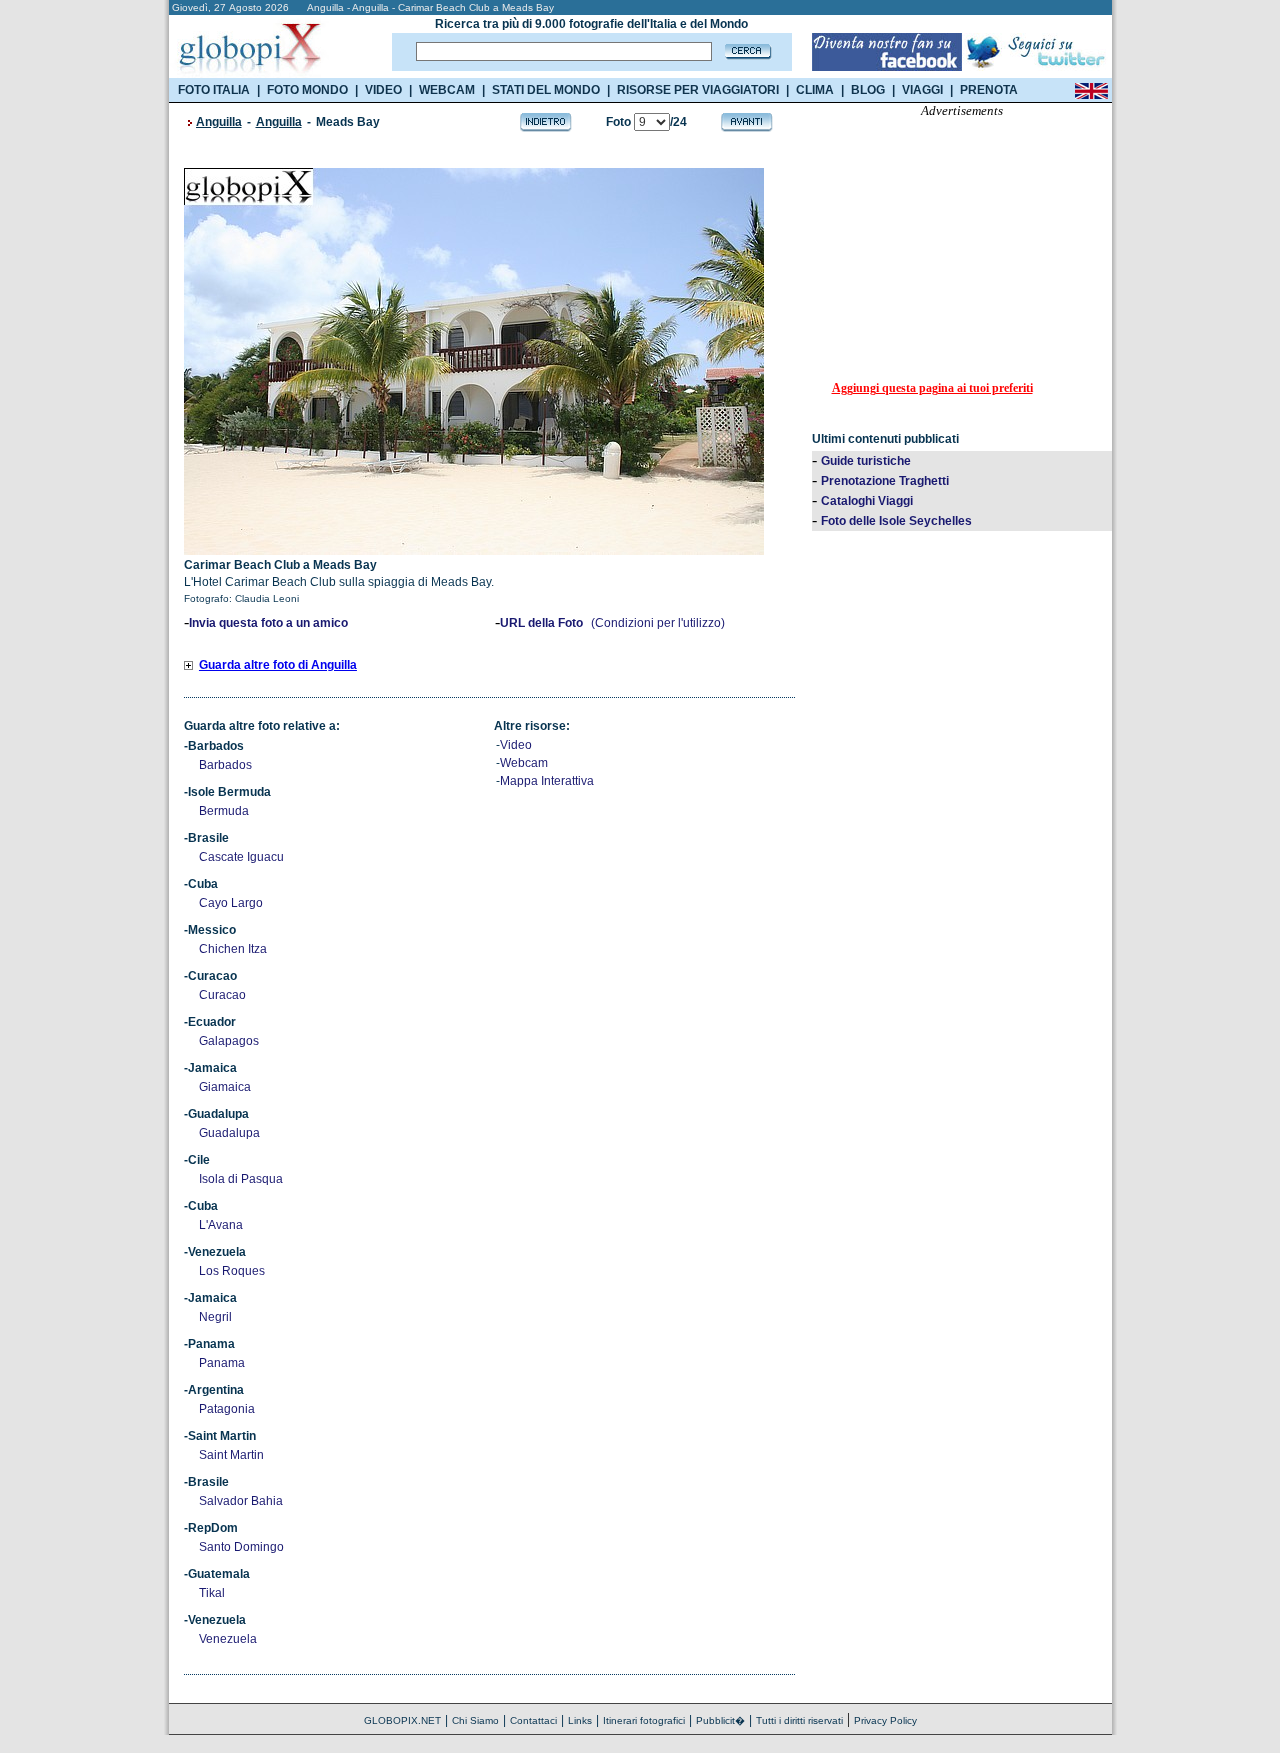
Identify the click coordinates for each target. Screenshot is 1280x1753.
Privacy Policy (885, 1720)
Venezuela (228, 1639)
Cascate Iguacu (241, 857)
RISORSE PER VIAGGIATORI (698, 90)
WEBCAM (447, 90)
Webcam (524, 763)
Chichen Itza (233, 949)
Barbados (225, 765)
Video (516, 745)
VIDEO (383, 90)
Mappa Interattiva (547, 781)
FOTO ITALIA (214, 90)
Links (580, 1720)
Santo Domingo (241, 1547)
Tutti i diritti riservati (799, 1720)
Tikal (212, 1593)
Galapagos (229, 1041)
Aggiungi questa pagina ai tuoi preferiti (932, 388)
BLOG (868, 90)
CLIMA (815, 90)
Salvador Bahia (241, 1501)
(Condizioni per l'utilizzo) (658, 623)
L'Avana (221, 1225)
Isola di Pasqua (241, 1179)
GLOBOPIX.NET (402, 1720)
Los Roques (232, 1271)
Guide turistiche (866, 461)
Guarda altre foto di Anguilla (278, 665)
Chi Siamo (475, 1720)
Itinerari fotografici (644, 1720)
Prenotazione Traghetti (885, 481)
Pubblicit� (720, 1720)
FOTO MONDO (307, 90)
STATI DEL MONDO (546, 90)
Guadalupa (229, 1133)
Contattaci (533, 1720)
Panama (222, 1363)
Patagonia (227, 1409)
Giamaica (225, 1087)
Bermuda (224, 811)
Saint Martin (231, 1455)
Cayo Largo (231, 903)
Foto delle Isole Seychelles (896, 521)
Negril (215, 1317)
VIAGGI (922, 90)
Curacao (222, 995)
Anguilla (219, 122)
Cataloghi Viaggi (867, 501)
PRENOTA (989, 90)
